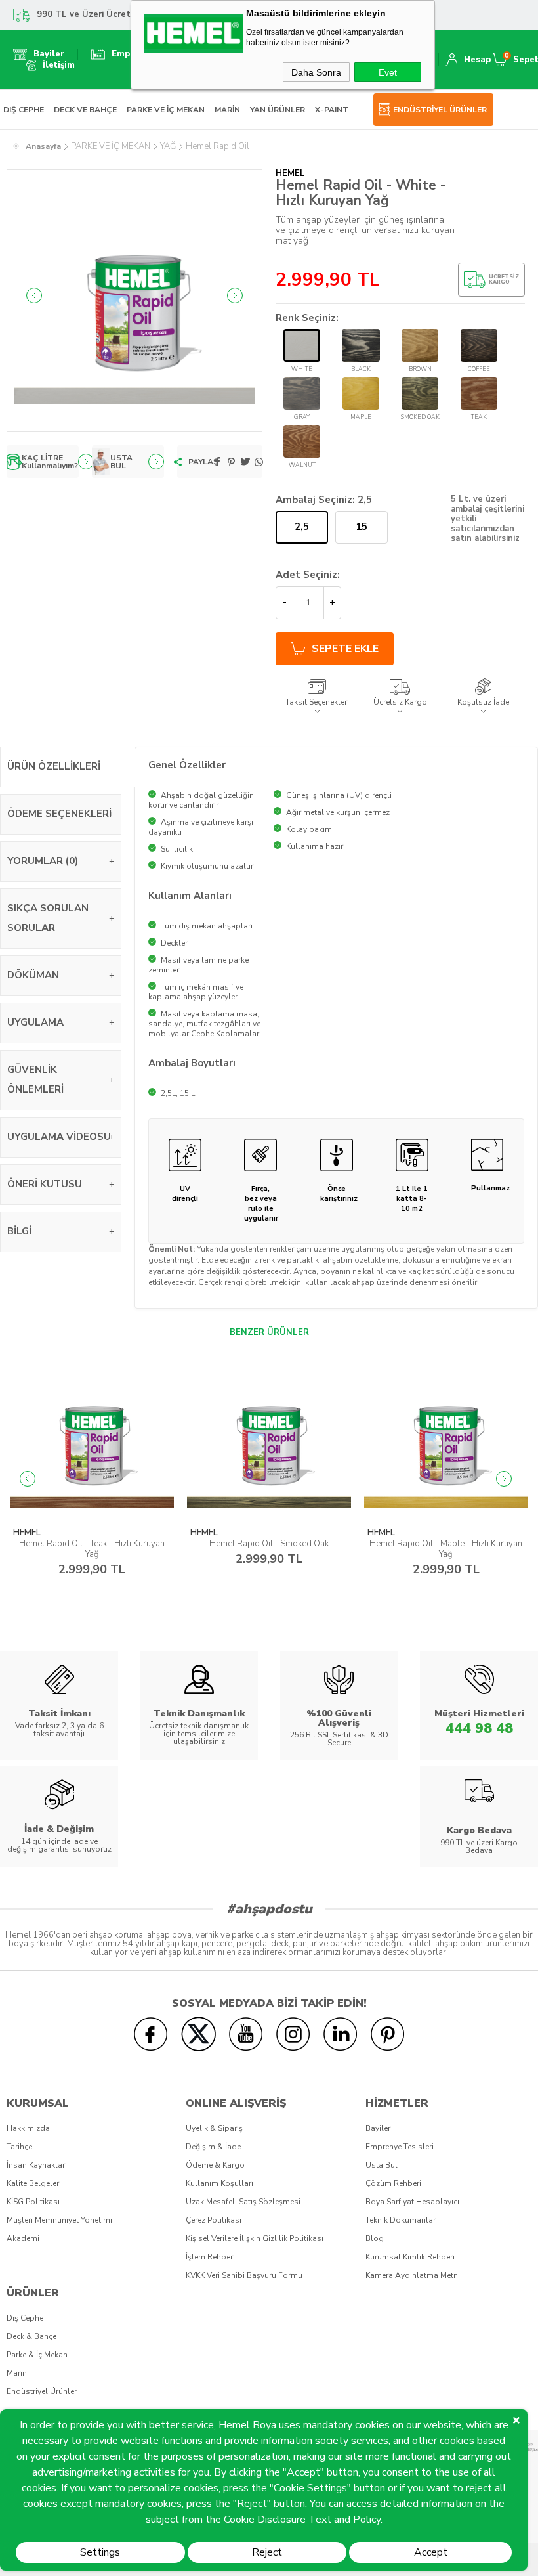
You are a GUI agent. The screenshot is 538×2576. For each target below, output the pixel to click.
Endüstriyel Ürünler (42, 2391)
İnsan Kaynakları (37, 2165)
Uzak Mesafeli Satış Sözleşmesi (243, 2202)
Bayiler (378, 2128)
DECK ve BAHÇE (85, 110)
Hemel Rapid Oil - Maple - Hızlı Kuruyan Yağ (269, 1549)
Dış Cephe (25, 2318)
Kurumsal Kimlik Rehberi (410, 2257)
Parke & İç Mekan (37, 2355)
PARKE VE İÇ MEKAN (166, 110)
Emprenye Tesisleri (400, 2147)
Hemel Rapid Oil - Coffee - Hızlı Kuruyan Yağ (446, 1549)
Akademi (23, 2238)
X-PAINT (332, 110)
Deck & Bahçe (31, 2336)
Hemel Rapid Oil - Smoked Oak (92, 1544)
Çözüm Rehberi (393, 2183)
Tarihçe (19, 2147)
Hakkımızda (28, 2128)
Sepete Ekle (345, 649)
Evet (388, 72)
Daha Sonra (316, 72)
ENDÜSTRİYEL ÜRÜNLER (440, 110)
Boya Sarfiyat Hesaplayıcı (412, 2202)
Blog (375, 2238)
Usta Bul (382, 2165)
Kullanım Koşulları (219, 2183)
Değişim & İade (213, 2147)
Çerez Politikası (214, 2220)
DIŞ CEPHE (24, 110)
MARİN (227, 110)
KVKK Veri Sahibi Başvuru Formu (244, 2275)
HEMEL (27, 1533)
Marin (17, 2373)
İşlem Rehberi (210, 2257)
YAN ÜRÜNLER (278, 110)
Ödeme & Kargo (215, 2165)
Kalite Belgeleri (34, 2183)
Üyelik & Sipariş (214, 2128)
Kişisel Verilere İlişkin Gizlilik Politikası (255, 2238)
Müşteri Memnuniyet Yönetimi (59, 2220)
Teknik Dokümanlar (401, 2220)
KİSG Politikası (33, 2202)
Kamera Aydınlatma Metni (413, 2275)
